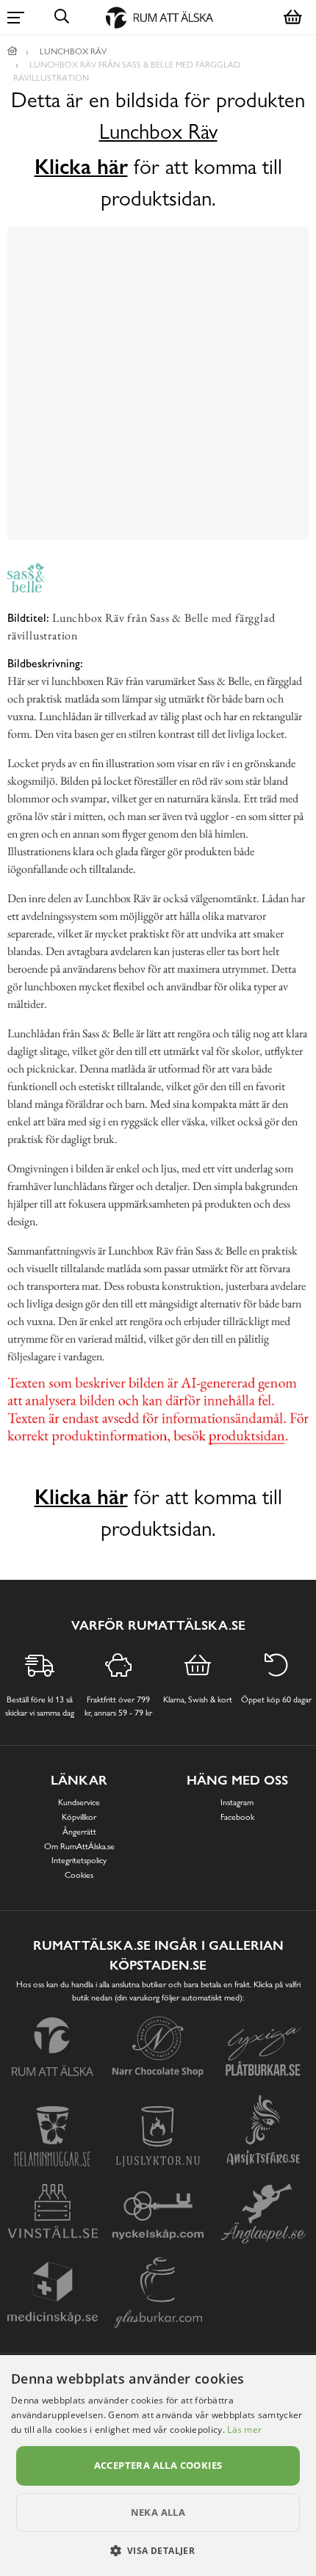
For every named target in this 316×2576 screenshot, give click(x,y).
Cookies (79, 1875)
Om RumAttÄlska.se (79, 1846)
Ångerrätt (79, 1832)
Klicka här (81, 167)
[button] (158, 2550)
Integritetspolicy (79, 1860)
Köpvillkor (79, 1817)
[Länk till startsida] (12, 51)
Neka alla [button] (158, 2512)
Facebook (237, 1817)
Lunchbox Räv (158, 132)
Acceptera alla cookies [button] (158, 2465)
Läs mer (244, 2430)
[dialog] (158, 2466)
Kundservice (79, 1802)
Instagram (237, 1802)
